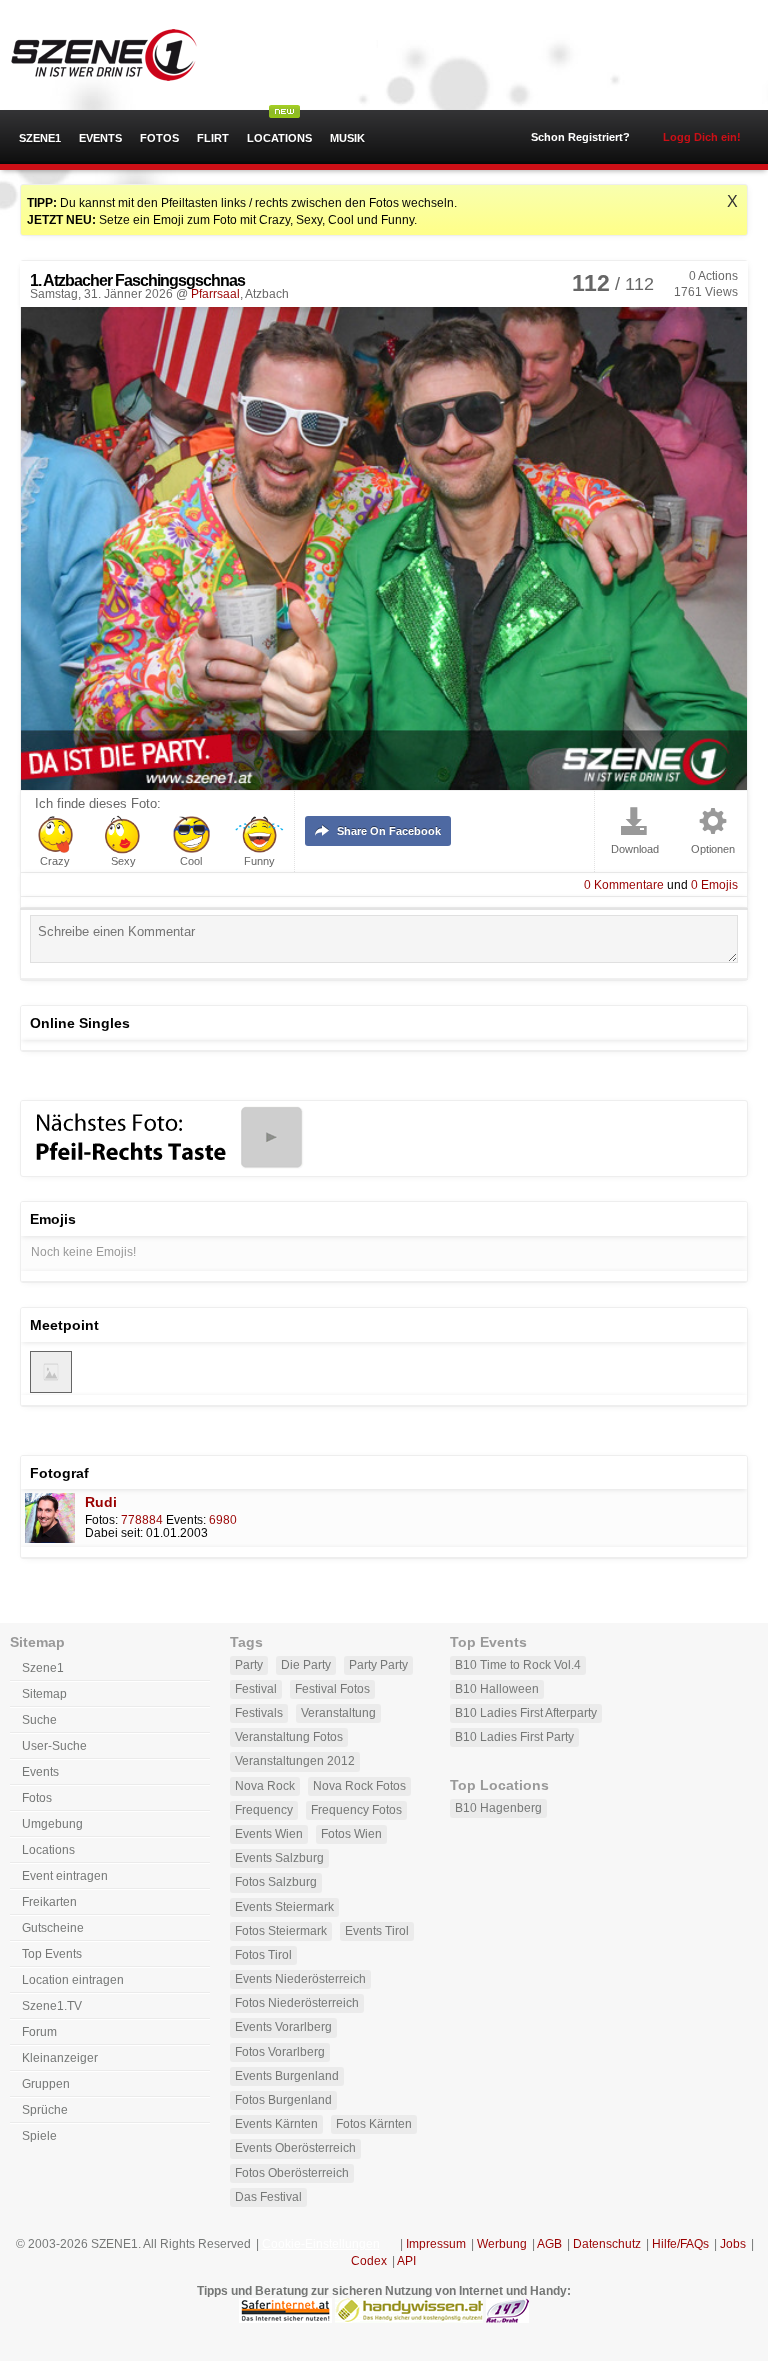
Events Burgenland (287, 2076)
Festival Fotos (332, 1689)
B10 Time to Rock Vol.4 (518, 1665)
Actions (713, 276)
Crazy (55, 861)
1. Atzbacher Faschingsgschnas (137, 280)
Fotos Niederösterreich (297, 2003)
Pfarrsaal (215, 294)
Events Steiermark (284, 1907)
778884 (142, 1520)
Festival (256, 1689)
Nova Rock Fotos (359, 1786)
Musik (347, 138)
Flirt (213, 138)
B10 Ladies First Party (514, 1737)
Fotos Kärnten (374, 2124)
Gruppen (46, 2084)
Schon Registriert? (580, 137)
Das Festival (268, 2197)
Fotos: (101, 1520)
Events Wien (269, 1834)
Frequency (264, 1810)
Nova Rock (265, 1786)
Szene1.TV (52, 2006)
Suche (39, 1720)
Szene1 (40, 138)
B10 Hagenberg (498, 1808)
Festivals (259, 1713)
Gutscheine (53, 1928)
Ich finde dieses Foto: (98, 804)
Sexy (123, 861)
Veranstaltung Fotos (289, 1737)
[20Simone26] (51, 1389)
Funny (259, 861)
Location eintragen (73, 1980)
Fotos (159, 138)
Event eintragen (65, 1876)
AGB (549, 2244)
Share (389, 831)
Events (100, 138)
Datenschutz (607, 2244)
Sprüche (45, 2110)
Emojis (714, 885)
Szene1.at (122, 55)
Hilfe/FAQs (680, 2244)
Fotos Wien (351, 1834)
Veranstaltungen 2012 (295, 1761)
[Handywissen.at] (409, 2319)
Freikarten (49, 1902)
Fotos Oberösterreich (292, 2173)
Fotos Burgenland (283, 2100)
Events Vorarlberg (283, 2027)
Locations (279, 138)
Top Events (52, 1954)
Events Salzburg (279, 1858)
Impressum (436, 2244)
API (406, 2261)
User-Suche (54, 1746)
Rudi (101, 1502)
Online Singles (80, 1023)
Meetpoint (64, 1325)
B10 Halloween (497, 1689)
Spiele (39, 2136)
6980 (223, 1520)
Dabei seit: (114, 1533)
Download (635, 849)
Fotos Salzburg (276, 1882)
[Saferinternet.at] (285, 2319)
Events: (186, 1520)
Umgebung (52, 1824)
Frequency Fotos (356, 1810)
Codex (369, 2261)
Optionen (713, 849)
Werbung (502, 2244)
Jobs (733, 2244)
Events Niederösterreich (300, 1979)
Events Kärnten (276, 2124)
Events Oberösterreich (295, 2148)
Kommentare (624, 885)
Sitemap (44, 1694)
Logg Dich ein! (702, 137)
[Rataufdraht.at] (507, 2319)
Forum (39, 2032)
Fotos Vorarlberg (280, 2052)
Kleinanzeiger (60, 2058)
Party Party (378, 1665)
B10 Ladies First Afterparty (526, 1713)
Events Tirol (377, 1931)
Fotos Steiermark (281, 1931)
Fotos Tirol (263, 1955)
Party (249, 1665)
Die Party (306, 1665)
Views (706, 292)
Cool (191, 861)
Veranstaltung (338, 1713)
